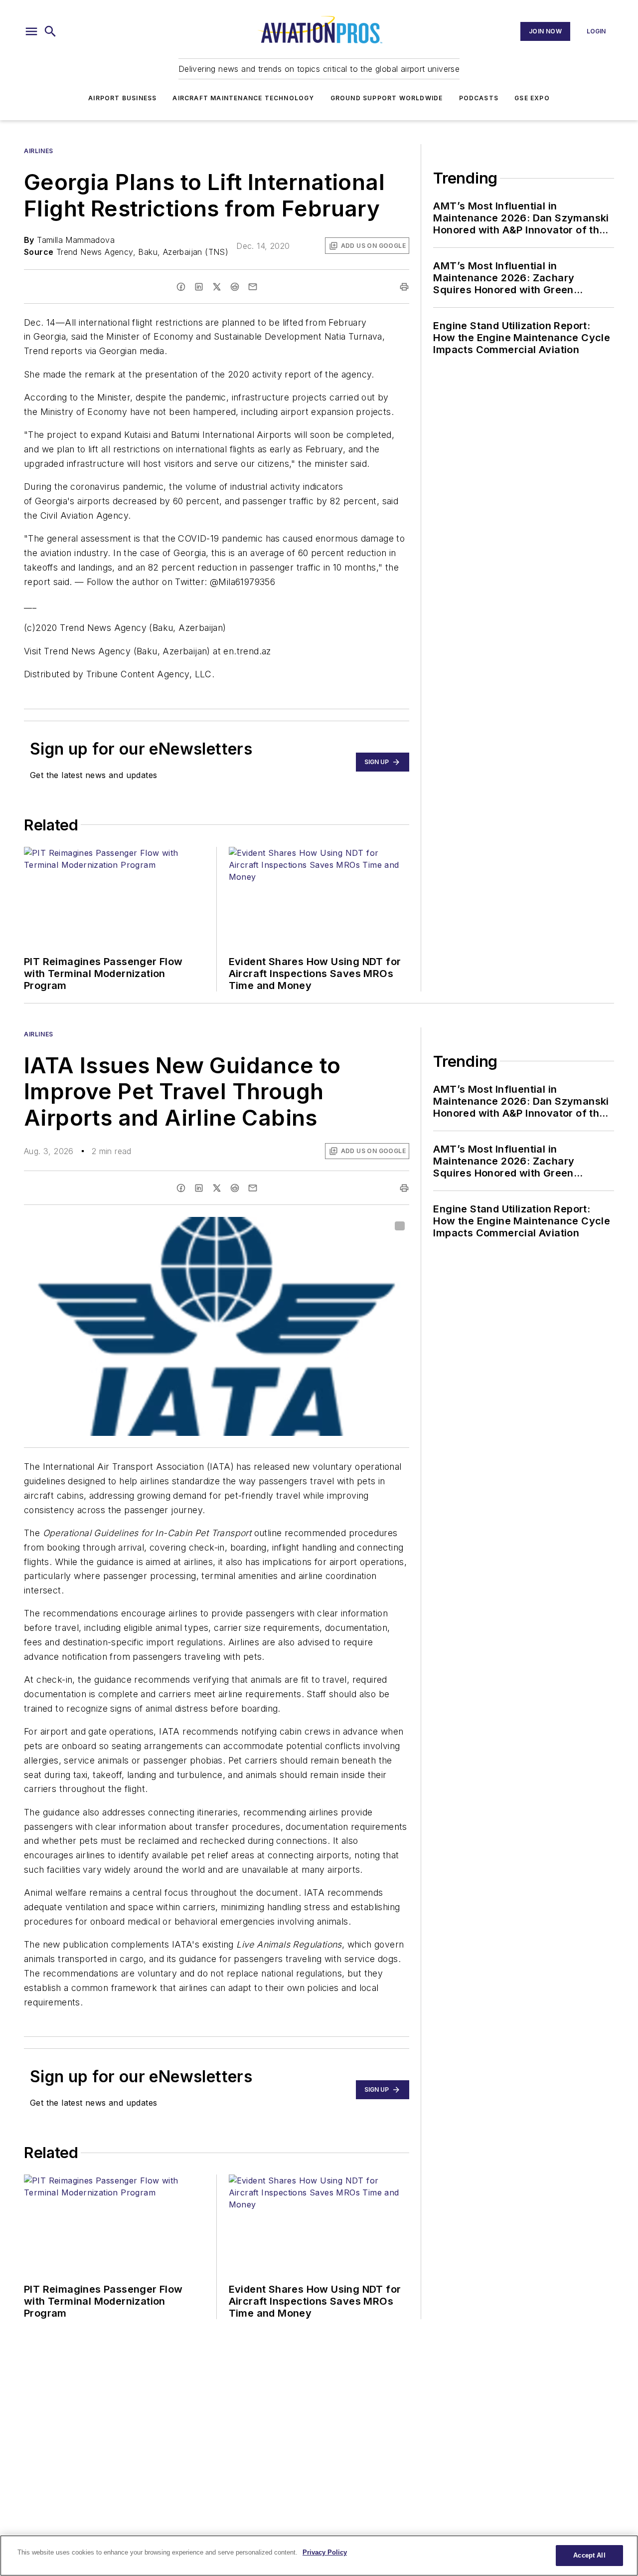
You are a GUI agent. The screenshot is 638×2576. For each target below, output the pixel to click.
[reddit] (235, 287)
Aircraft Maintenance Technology (243, 98)
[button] (31, 31)
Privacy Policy (325, 2552)
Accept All (589, 2555)
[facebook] (181, 287)
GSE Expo (532, 98)
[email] (253, 287)
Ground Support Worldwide (387, 98)
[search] (50, 31)
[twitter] (217, 287)
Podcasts (479, 98)
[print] (404, 287)
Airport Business (122, 98)
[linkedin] (199, 287)
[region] (319, 2556)
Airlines (39, 151)
